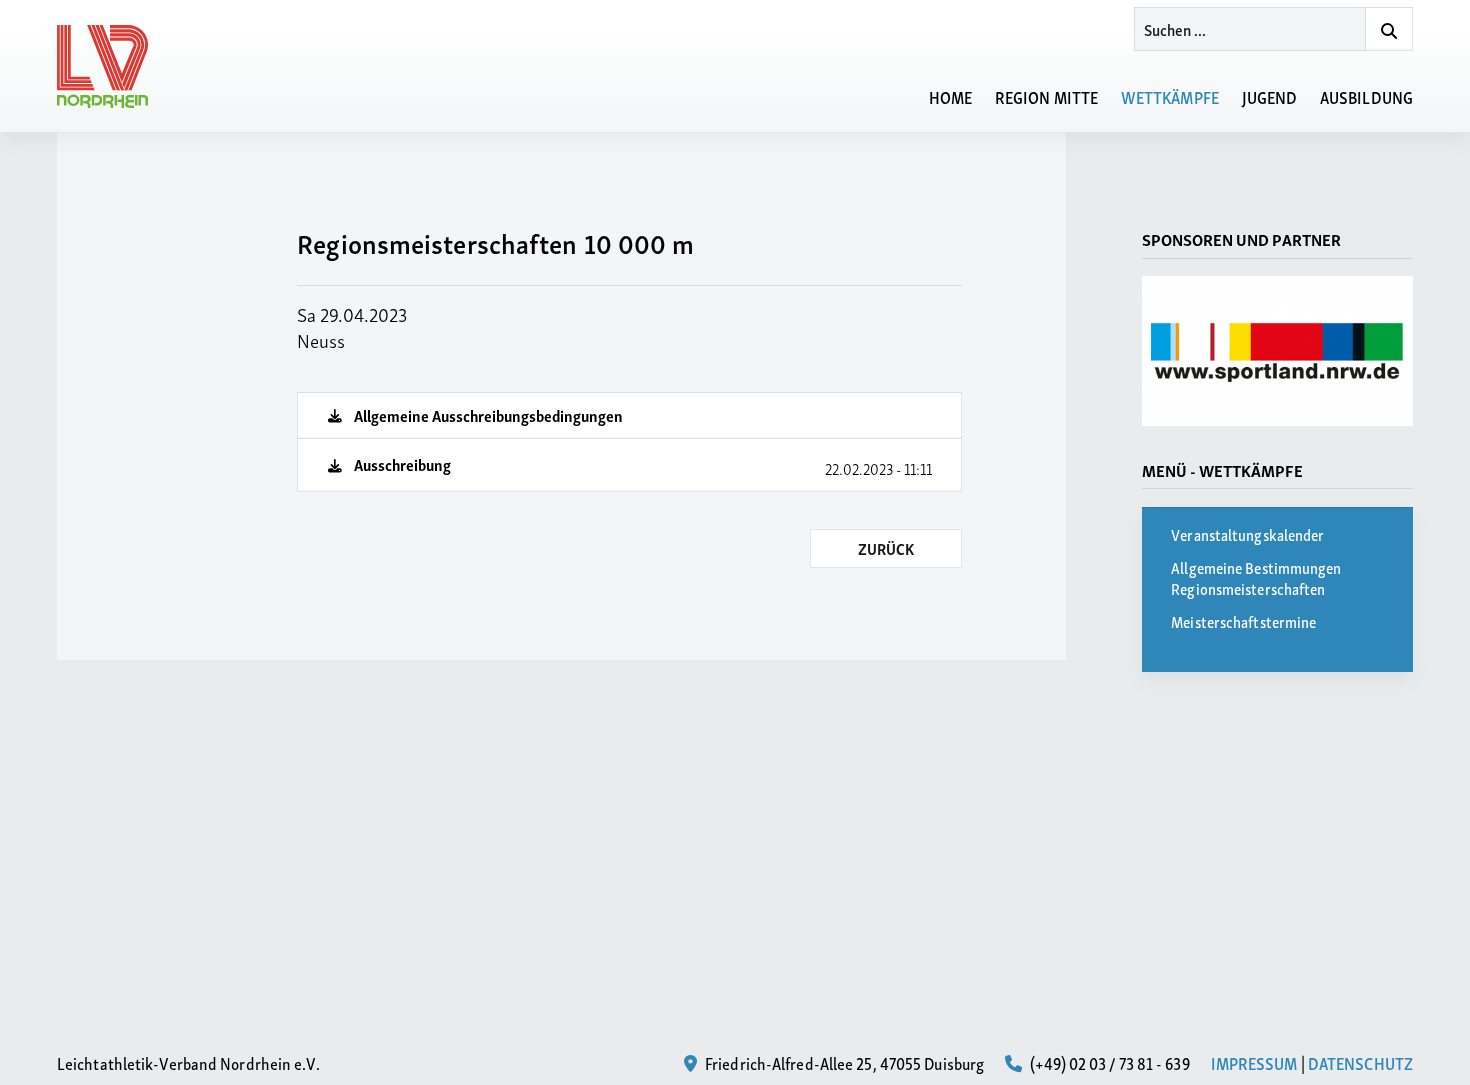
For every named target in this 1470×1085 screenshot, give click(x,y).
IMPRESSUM (1254, 1062)
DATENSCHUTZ (1360, 1062)
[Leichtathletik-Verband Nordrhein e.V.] (114, 66)
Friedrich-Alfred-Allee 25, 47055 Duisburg (843, 1062)
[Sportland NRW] (1277, 351)
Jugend (1270, 96)
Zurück (886, 548)
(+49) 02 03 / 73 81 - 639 (1108, 1062)
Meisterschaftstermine (1243, 621)
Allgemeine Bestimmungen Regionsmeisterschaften (1256, 577)
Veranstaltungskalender (1247, 534)
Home (950, 96)
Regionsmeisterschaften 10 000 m (495, 242)
